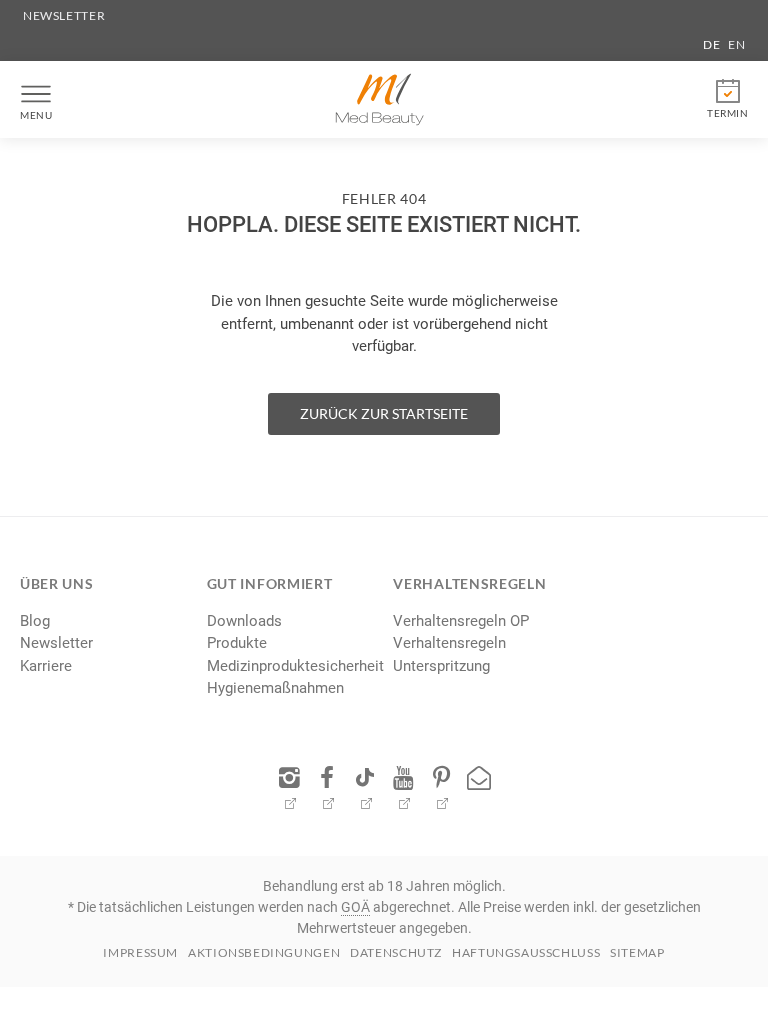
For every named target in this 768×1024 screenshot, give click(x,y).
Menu (36, 115)
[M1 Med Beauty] (380, 99)
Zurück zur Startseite (384, 413)
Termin (727, 113)
